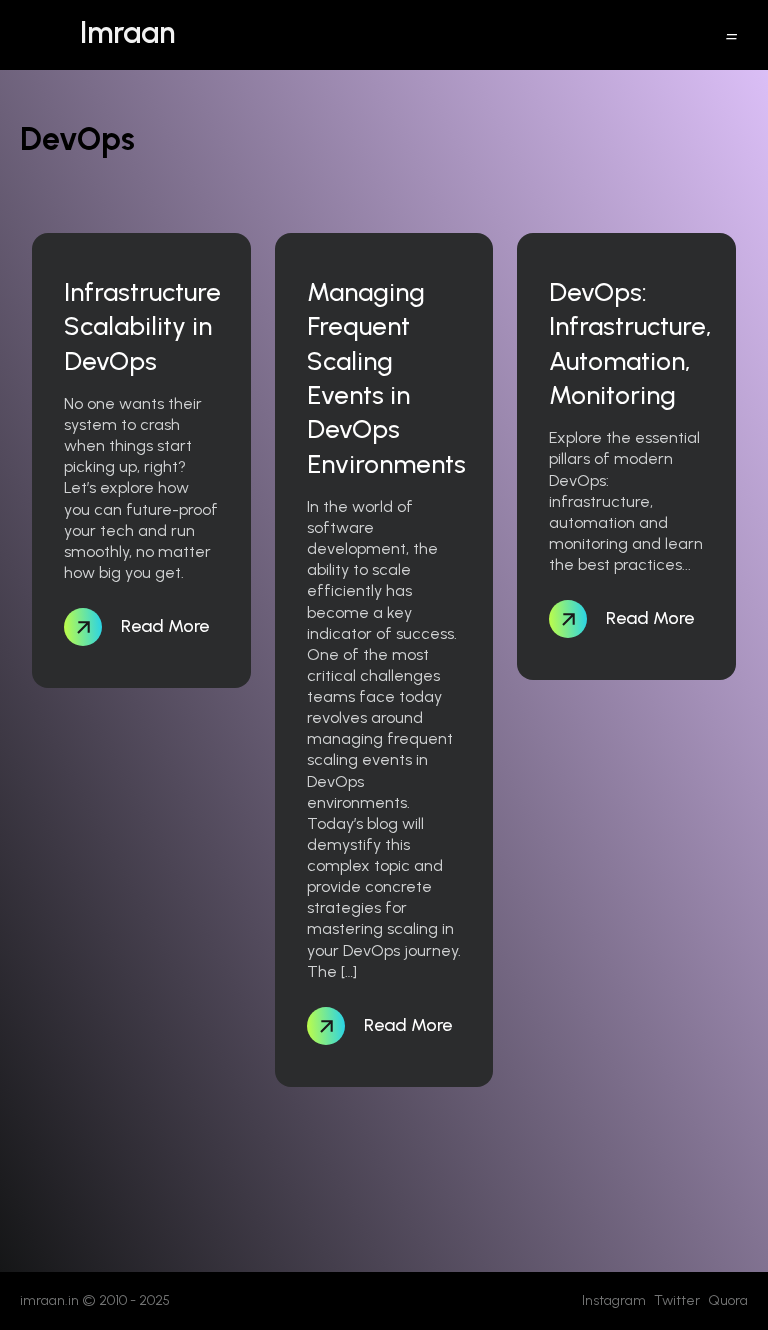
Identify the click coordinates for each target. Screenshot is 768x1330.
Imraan (127, 32)
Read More (163, 626)
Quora (728, 1300)
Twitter (677, 1300)
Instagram (614, 1300)
